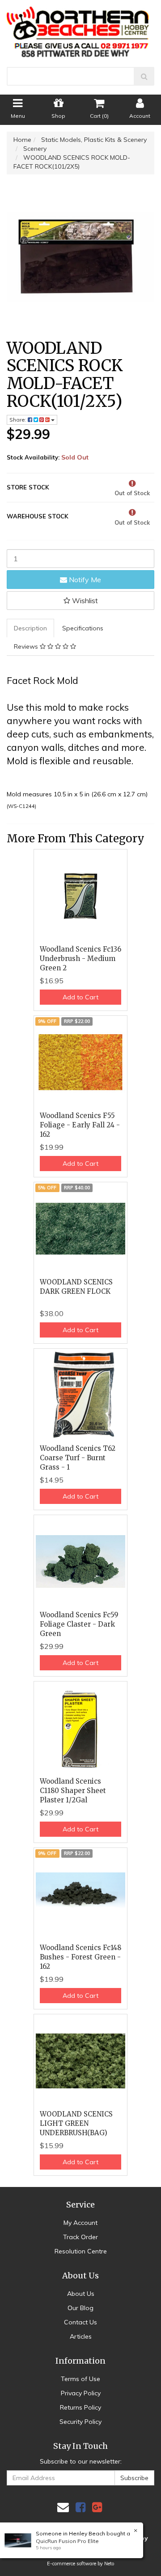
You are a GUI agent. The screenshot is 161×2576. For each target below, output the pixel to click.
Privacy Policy (81, 2393)
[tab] (31, 628)
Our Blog (80, 2308)
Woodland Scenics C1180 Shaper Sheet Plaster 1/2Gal (73, 1791)
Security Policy (80, 2422)
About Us (81, 2294)
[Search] (144, 76)
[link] (80, 2507)
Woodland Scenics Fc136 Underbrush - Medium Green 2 (80, 959)
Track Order (80, 2237)
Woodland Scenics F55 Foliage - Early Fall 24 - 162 (80, 1125)
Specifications (83, 628)
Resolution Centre (81, 2251)
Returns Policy (80, 2407)
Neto (109, 2564)
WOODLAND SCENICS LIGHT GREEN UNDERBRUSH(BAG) (76, 2123)
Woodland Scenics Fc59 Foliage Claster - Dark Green (79, 1624)
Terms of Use (80, 2379)
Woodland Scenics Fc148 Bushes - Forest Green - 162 (80, 1957)
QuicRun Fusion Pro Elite (67, 2541)
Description (30, 628)
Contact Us (80, 2322)
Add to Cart (80, 997)
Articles (81, 2336)
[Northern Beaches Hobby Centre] (80, 29)
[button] (80, 601)
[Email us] (63, 2507)
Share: (19, 420)
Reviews (27, 646)
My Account (80, 2223)
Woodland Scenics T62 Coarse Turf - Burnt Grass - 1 (78, 1458)
